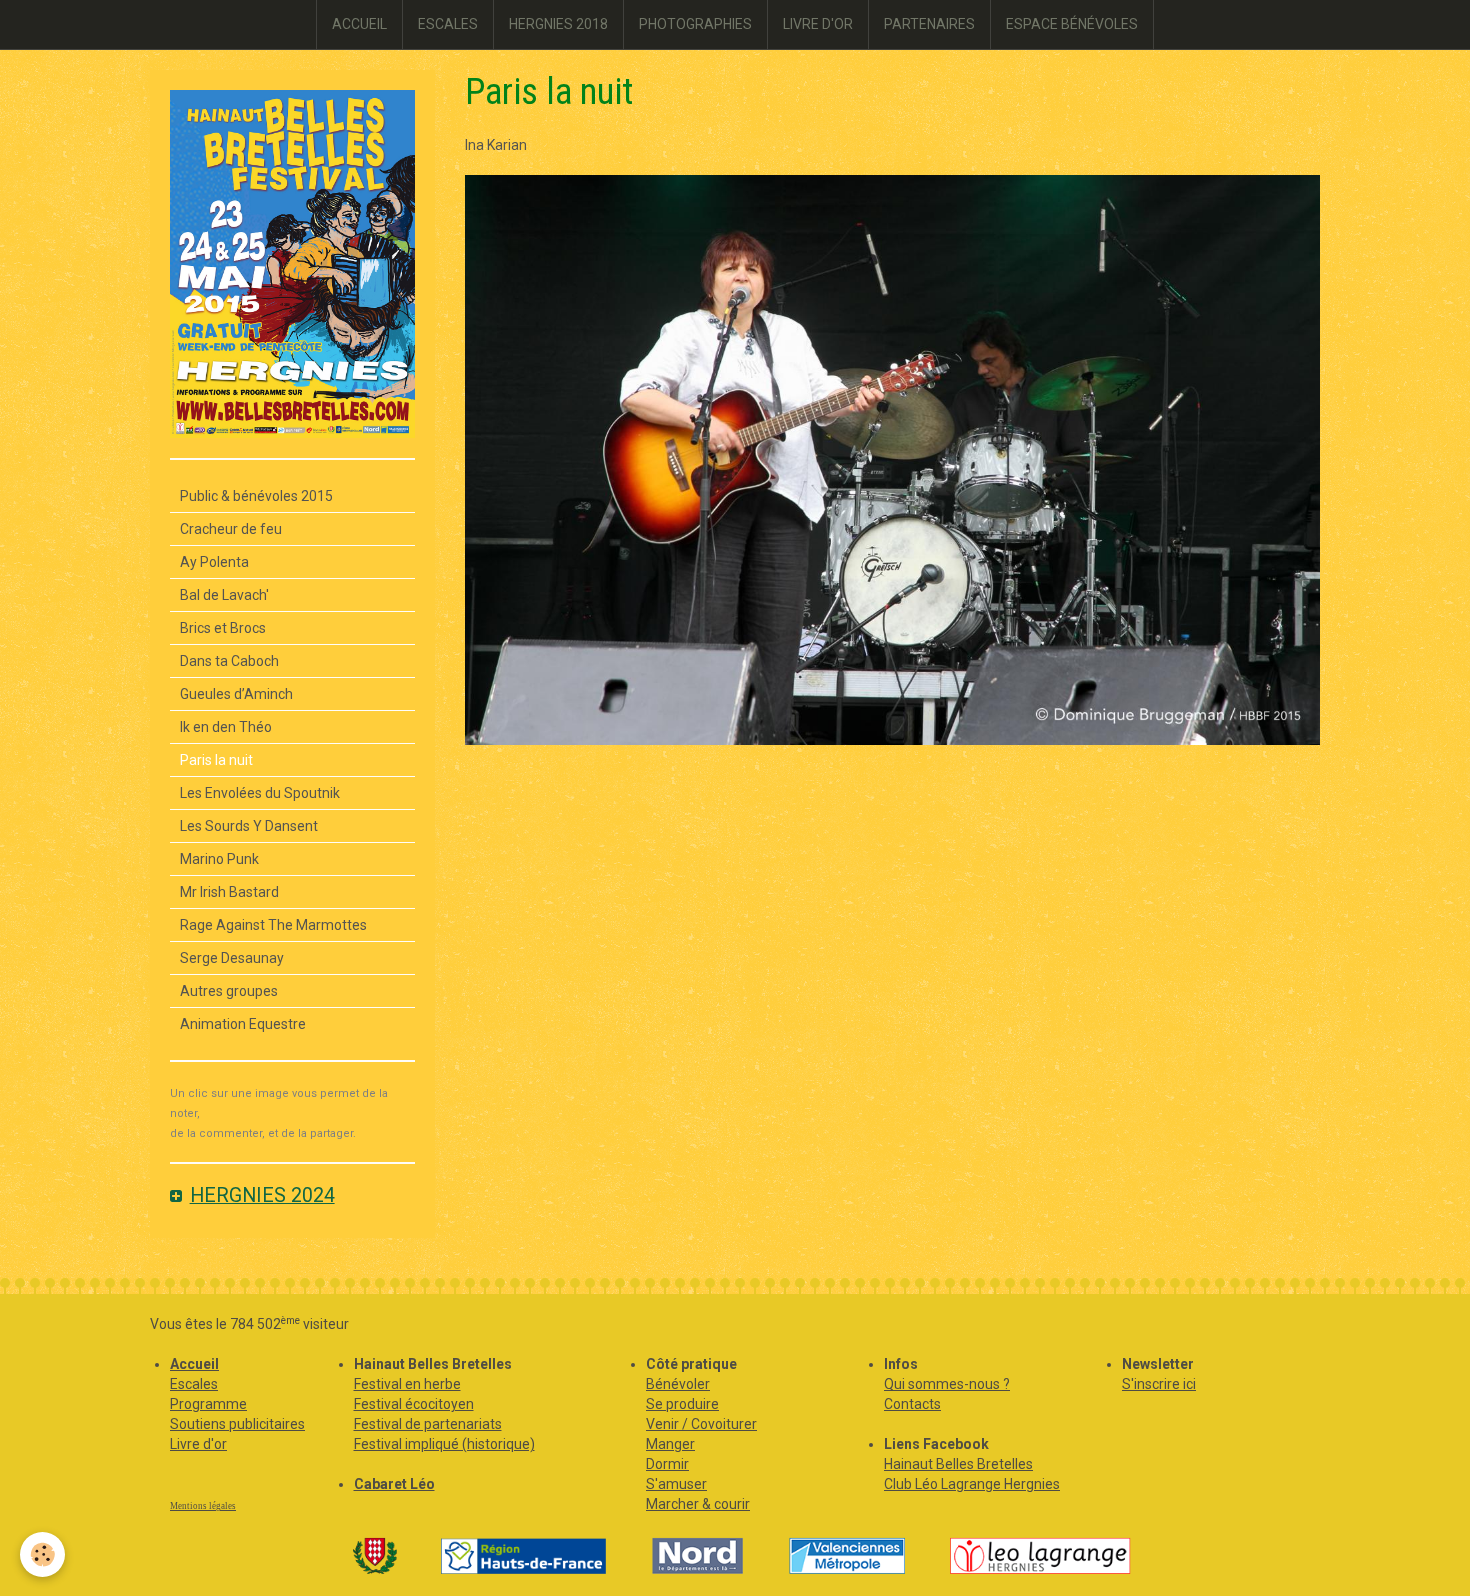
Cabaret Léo (394, 1484)
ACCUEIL (359, 24)
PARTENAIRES (929, 24)
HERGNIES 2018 (558, 24)
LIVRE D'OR (818, 24)
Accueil (194, 1364)
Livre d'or (198, 1444)
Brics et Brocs (223, 628)
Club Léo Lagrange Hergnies (972, 1484)
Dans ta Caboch (229, 661)
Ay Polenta (214, 562)
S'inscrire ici (1159, 1384)
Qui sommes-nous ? (947, 1384)
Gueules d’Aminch (236, 694)
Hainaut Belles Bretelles (958, 1464)
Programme (208, 1404)
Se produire (682, 1404)
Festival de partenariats (428, 1424)
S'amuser (676, 1484)
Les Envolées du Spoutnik (260, 793)
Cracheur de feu (231, 529)
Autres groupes (229, 991)
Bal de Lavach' (224, 595)
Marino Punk (219, 859)
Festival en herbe (407, 1384)
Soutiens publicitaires (237, 1424)
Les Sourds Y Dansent (249, 826)
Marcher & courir (698, 1504)
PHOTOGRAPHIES (695, 24)
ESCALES (448, 24)
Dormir (667, 1464)
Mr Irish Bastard (229, 892)
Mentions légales (203, 1506)
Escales (194, 1384)
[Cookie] (42, 1554)
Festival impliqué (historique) (444, 1444)
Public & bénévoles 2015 (256, 496)
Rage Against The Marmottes (273, 925)
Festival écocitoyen (414, 1404)
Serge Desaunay (232, 958)
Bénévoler (678, 1384)
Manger (670, 1444)
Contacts (912, 1404)
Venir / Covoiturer (701, 1424)
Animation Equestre (243, 1024)
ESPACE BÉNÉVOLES (1072, 24)
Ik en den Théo (226, 727)
